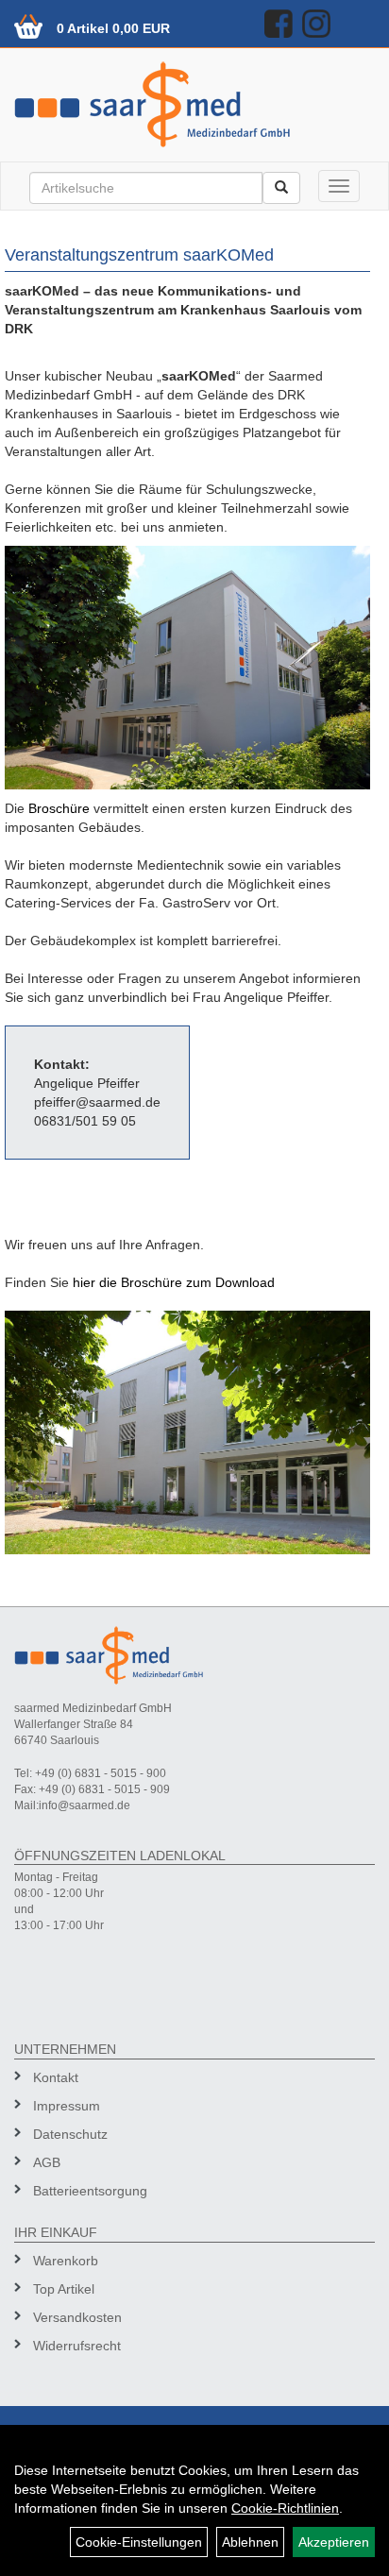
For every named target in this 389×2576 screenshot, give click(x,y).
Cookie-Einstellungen (139, 2542)
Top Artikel (64, 2289)
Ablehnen (250, 2542)
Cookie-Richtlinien (285, 2508)
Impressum (67, 2106)
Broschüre (61, 808)
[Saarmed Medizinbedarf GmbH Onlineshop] (194, 104)
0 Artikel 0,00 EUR (113, 28)
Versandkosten (77, 2317)
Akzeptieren (334, 2542)
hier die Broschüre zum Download (174, 1282)
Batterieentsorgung (90, 2191)
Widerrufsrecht (77, 2346)
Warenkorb (66, 2261)
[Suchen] (281, 188)
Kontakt (56, 2077)
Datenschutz (70, 2134)
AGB (47, 2162)
